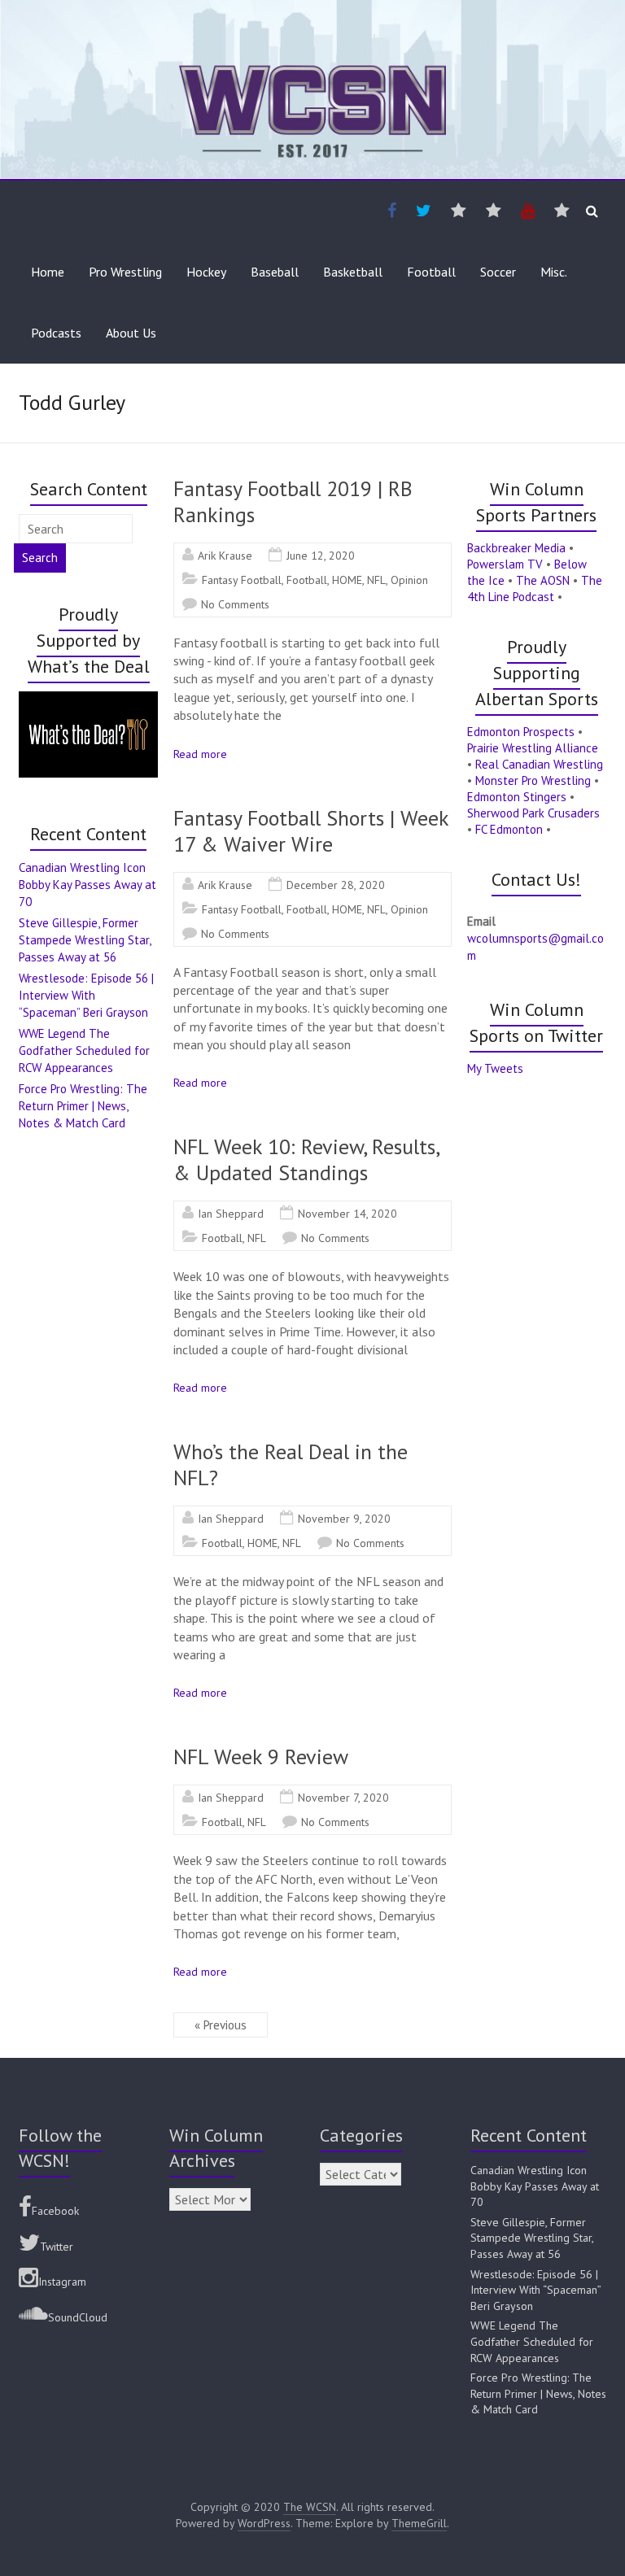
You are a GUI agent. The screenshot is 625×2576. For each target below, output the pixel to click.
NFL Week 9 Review (261, 1757)
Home (48, 272)
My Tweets (495, 1068)
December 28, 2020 (336, 885)
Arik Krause (225, 556)
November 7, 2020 (343, 1798)
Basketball (353, 272)
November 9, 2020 (344, 1519)
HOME (347, 580)
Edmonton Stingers (517, 797)
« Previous (221, 2025)
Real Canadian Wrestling (539, 764)
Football (431, 272)
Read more (200, 754)
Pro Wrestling (125, 272)
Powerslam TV (505, 564)
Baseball (275, 272)
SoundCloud (78, 2317)
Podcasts (56, 333)
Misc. (554, 272)
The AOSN (543, 580)
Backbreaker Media (516, 548)
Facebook (55, 2211)
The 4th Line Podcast (535, 588)
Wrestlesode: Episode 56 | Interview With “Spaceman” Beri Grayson (86, 995)
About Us (131, 333)
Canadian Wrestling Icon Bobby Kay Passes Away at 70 (87, 885)
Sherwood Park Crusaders (533, 813)
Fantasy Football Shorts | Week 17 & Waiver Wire (311, 831)
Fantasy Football (242, 580)
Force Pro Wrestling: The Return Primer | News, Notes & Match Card (83, 1106)
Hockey (206, 272)
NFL (376, 580)
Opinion (409, 580)
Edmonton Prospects (521, 732)
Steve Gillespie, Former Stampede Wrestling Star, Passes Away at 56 (85, 940)
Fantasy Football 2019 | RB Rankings (293, 501)
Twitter (57, 2247)
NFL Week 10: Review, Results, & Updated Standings (306, 1159)
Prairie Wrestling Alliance (533, 748)
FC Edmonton (509, 829)
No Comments (235, 604)
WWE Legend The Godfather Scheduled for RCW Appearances (84, 1050)
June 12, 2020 (321, 556)
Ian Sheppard (231, 1214)
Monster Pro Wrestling (533, 780)
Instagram (62, 2282)
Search (40, 558)
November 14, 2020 (347, 1214)
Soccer (498, 272)
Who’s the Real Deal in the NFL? (291, 1465)
